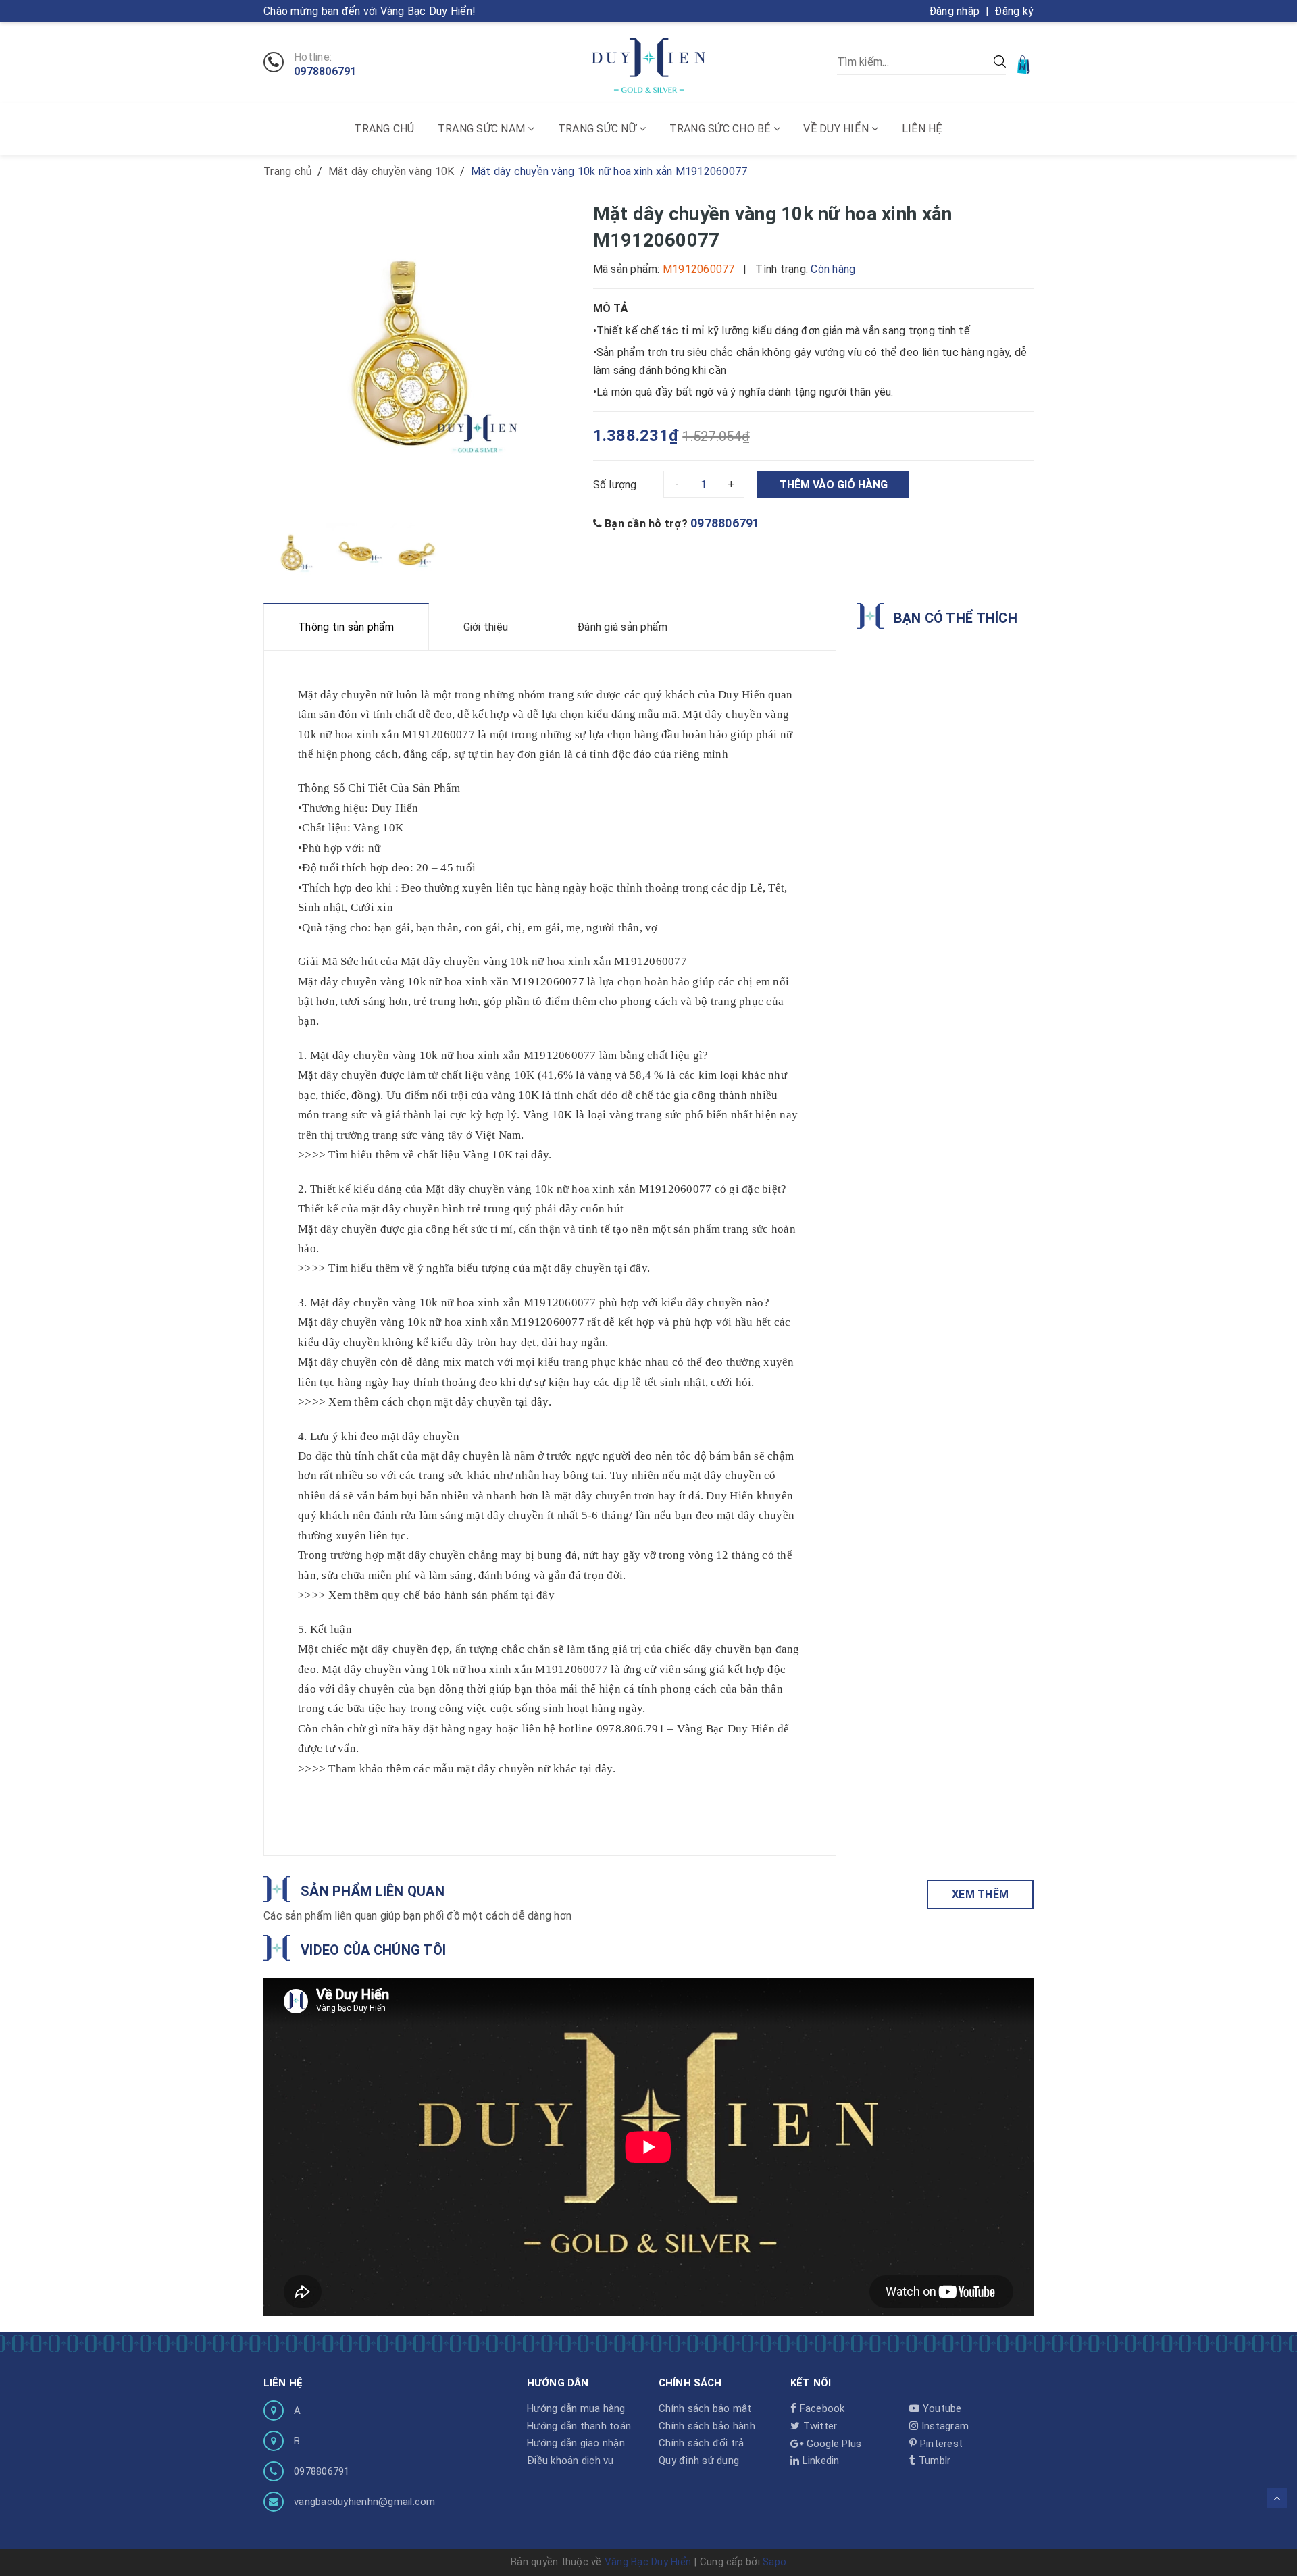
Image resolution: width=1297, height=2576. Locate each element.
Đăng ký (1014, 11)
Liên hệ (922, 129)
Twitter (818, 2426)
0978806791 (325, 72)
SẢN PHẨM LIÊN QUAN (373, 1891)
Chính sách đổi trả (702, 2443)
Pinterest (940, 2444)
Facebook (820, 2408)
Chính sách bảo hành (707, 2426)
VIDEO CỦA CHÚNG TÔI (373, 1950)
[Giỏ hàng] (1025, 64)
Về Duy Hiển (837, 129)
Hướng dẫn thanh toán (579, 2426)
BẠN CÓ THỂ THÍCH (956, 618)
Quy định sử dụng (699, 2461)
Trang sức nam (483, 129)
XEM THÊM (980, 1894)
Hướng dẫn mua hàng (576, 2408)
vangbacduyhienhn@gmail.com (365, 2502)
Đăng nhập (954, 11)
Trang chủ (384, 129)
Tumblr (933, 2461)
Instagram (944, 2426)
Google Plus (832, 2444)
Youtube (941, 2408)
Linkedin (819, 2461)
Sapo (774, 2562)
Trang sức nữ (599, 129)
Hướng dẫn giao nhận (576, 2443)
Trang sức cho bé (721, 129)
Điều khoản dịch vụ (570, 2461)
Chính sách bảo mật (705, 2408)
